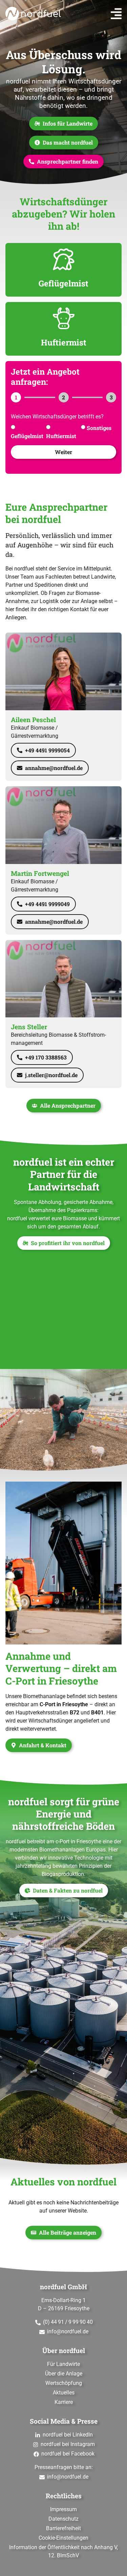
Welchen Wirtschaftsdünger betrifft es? (57, 417)
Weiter (63, 452)
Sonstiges (99, 428)
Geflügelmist (27, 436)
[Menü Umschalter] (116, 14)
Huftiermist (61, 436)
